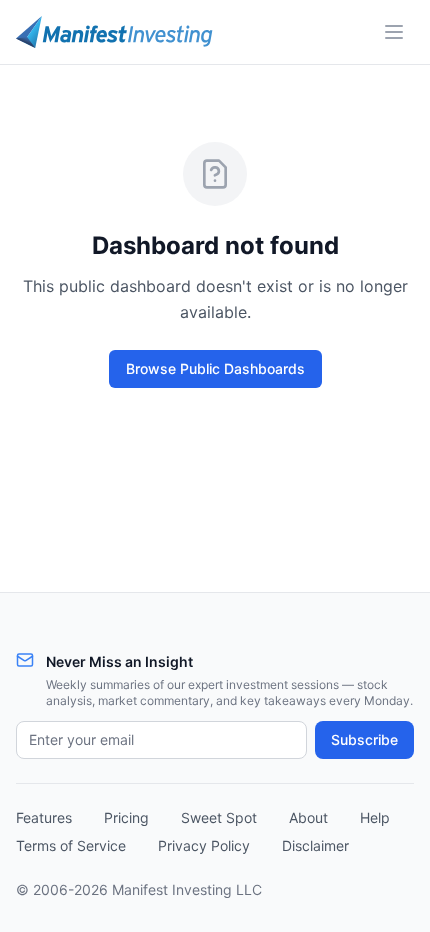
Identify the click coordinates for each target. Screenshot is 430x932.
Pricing (126, 817)
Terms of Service (71, 845)
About (308, 817)
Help (375, 817)
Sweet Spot (219, 817)
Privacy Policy (204, 845)
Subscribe (364, 739)
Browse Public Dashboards (215, 368)
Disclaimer (315, 845)
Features (44, 817)
